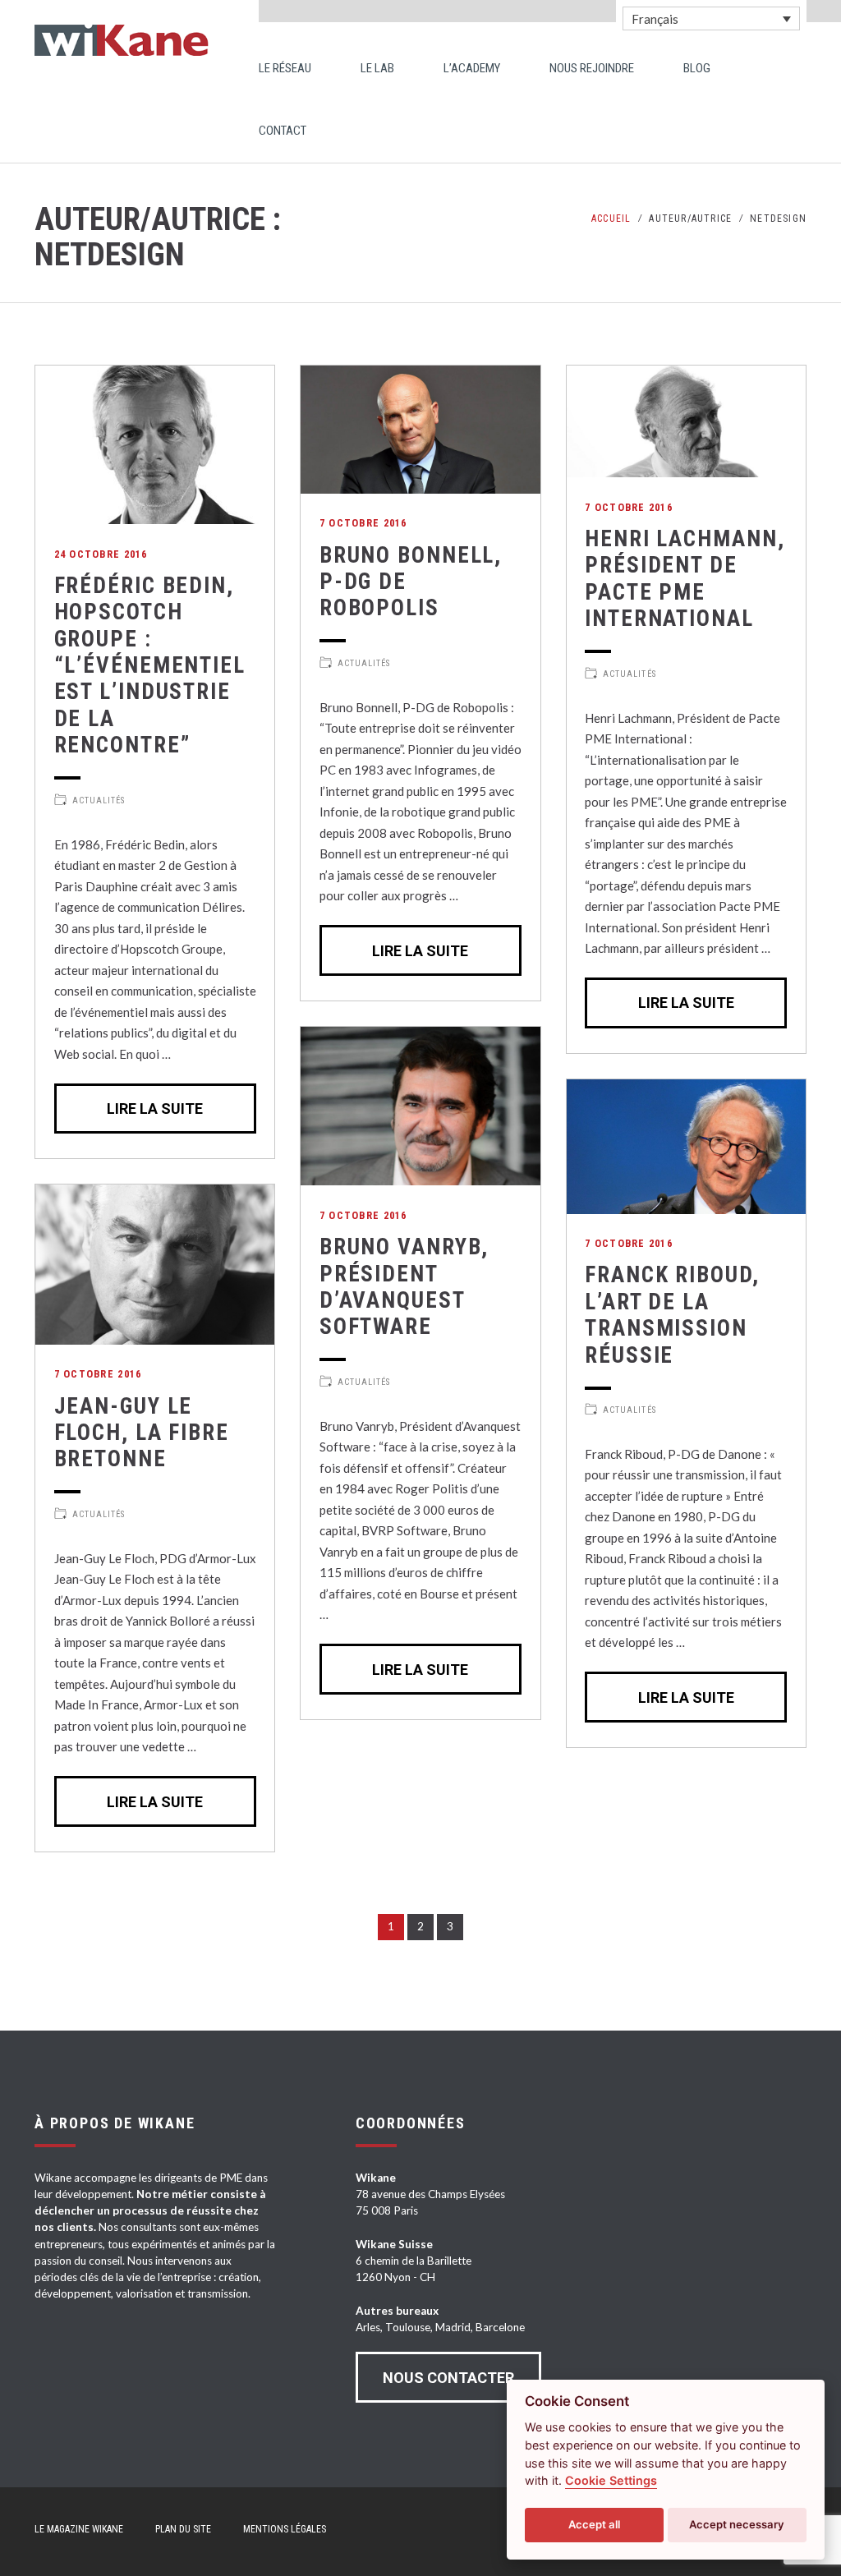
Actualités (99, 800)
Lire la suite (155, 1109)
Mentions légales (285, 2529)
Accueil (611, 218)
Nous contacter (448, 2378)
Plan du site (183, 2529)
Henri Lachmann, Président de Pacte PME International (685, 579)
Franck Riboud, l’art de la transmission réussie (672, 1315)
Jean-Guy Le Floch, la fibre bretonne (142, 1433)
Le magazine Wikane (79, 2529)
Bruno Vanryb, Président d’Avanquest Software (404, 1287)
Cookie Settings (611, 2480)
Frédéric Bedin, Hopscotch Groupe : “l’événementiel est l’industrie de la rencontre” (150, 665)
